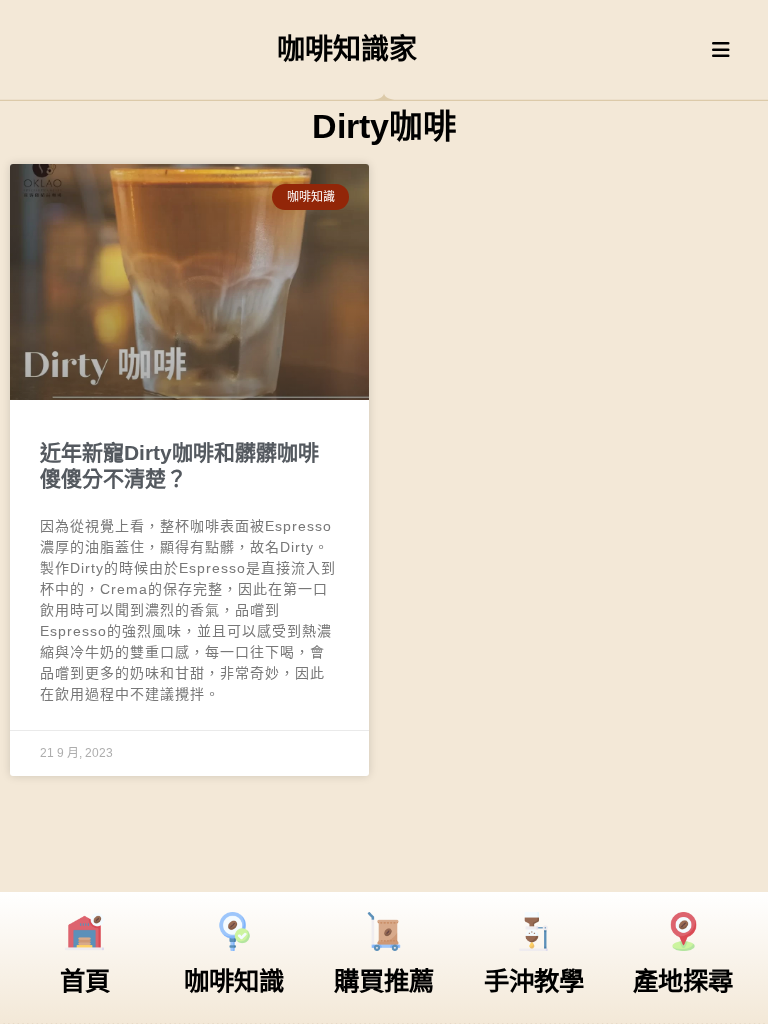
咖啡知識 (234, 981)
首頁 (85, 981)
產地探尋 (683, 981)
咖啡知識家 (347, 49)
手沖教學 (534, 981)
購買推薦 (384, 981)
